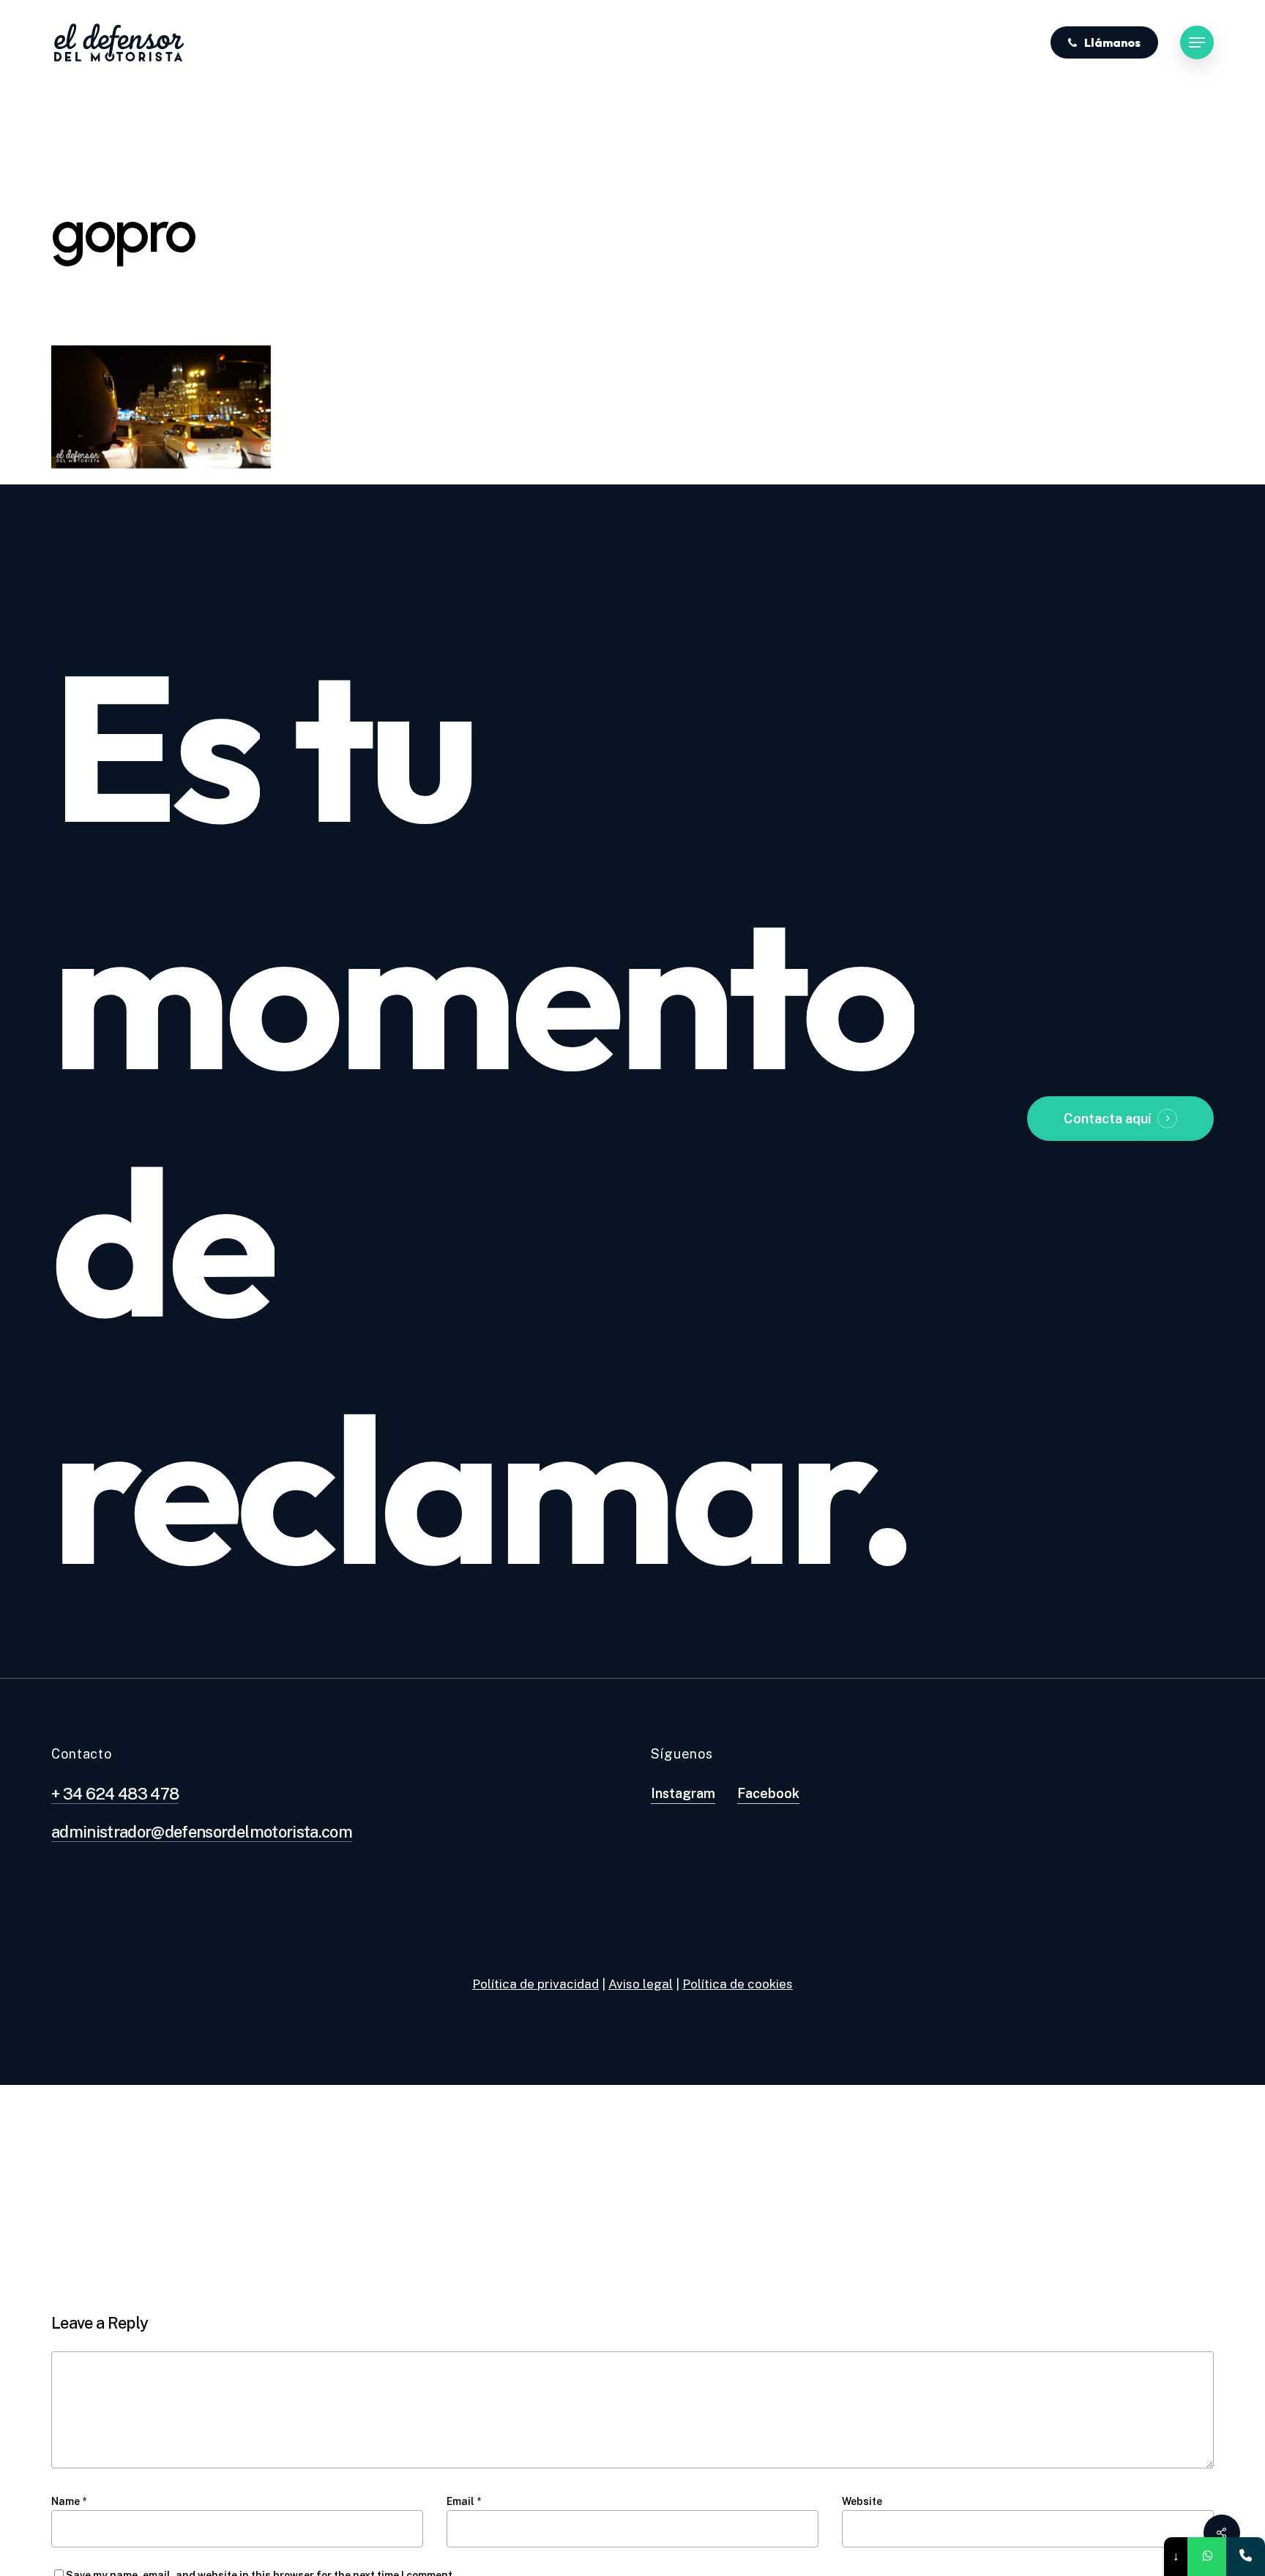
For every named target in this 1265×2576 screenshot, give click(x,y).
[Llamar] (1246, 2557)
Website (862, 2501)
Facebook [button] (768, 1793)
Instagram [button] (683, 1793)
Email (464, 2501)
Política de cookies (738, 1984)
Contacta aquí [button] (1107, 1119)
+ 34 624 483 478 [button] (115, 1794)
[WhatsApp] (1207, 2557)
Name (69, 2501)
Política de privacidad (536, 1984)
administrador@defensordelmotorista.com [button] (202, 1832)
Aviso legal (641, 1984)
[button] (1197, 43)
